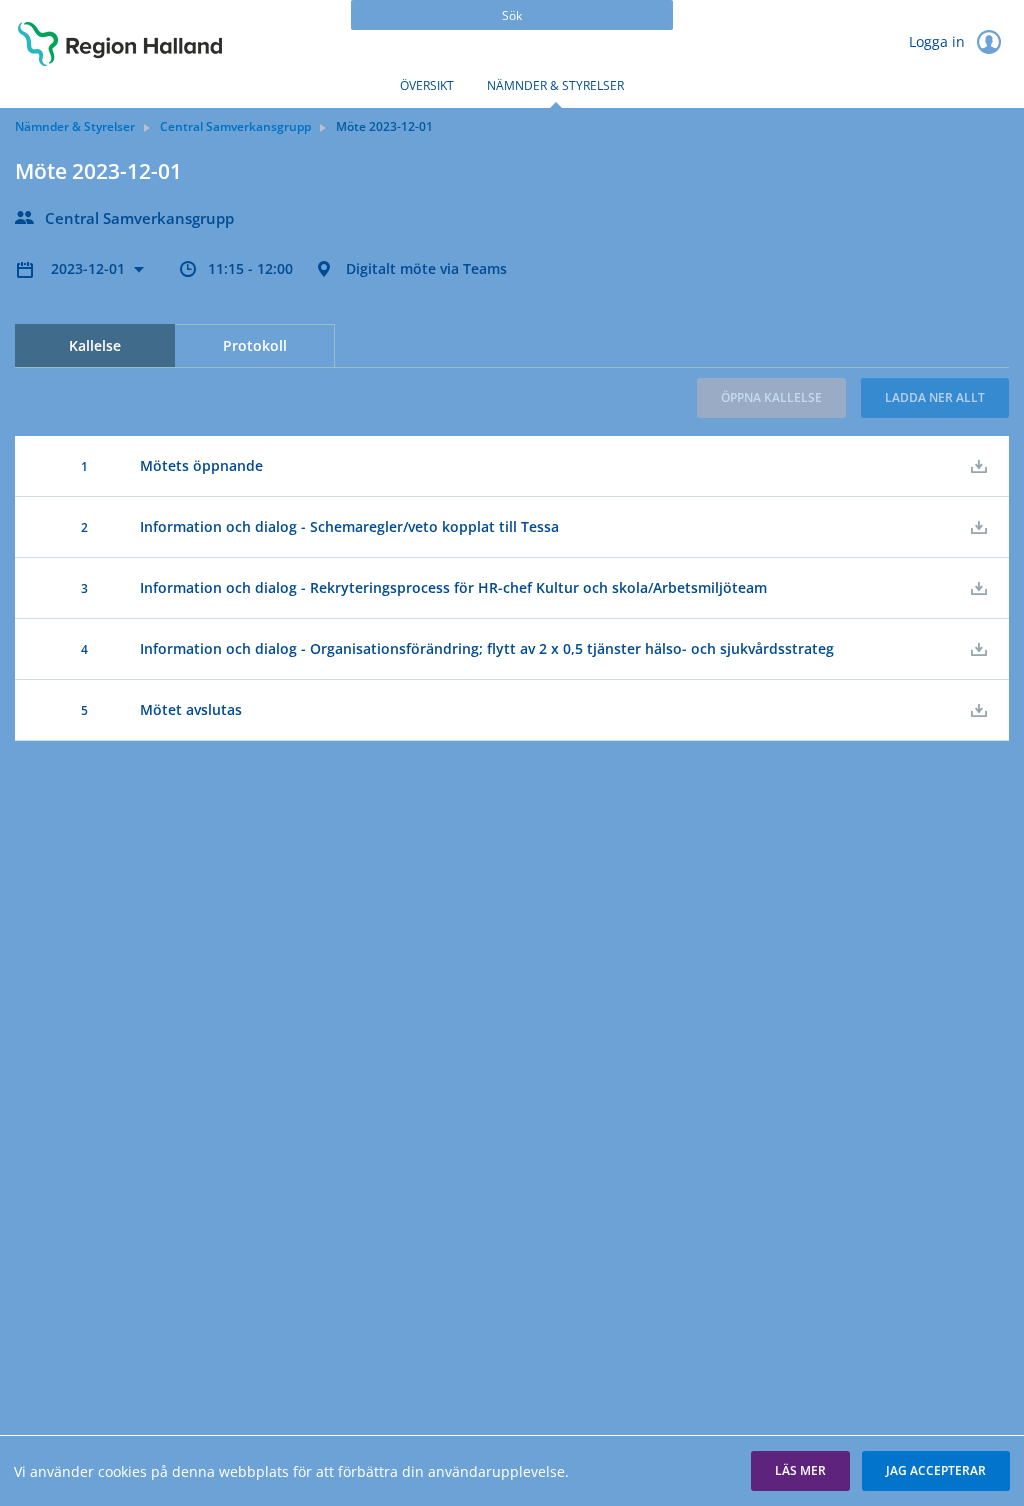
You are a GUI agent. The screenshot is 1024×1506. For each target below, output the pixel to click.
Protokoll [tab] (255, 345)
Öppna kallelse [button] (771, 397)
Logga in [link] (939, 41)
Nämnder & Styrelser (555, 85)
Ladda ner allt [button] (935, 397)
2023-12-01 (90, 268)
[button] (800, 1471)
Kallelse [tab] (95, 345)
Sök (512, 15)
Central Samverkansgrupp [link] (235, 126)
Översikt (427, 85)
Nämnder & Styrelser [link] (75, 126)
